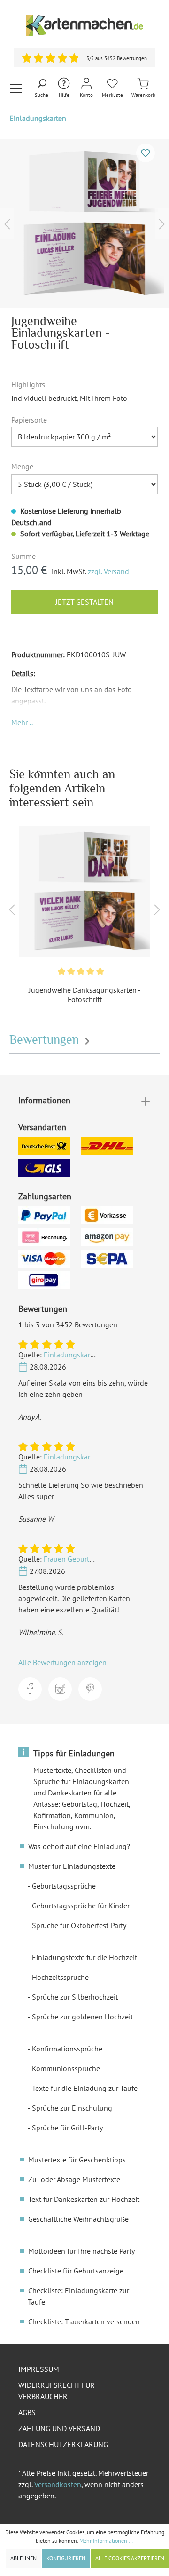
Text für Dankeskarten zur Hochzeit (84, 2199)
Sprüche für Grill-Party (67, 2128)
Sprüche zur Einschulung (72, 2108)
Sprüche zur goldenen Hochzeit (82, 2017)
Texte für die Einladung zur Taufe (85, 2088)
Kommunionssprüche (66, 2068)
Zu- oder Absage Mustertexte (74, 2179)
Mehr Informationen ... (107, 2540)
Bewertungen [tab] (46, 1040)
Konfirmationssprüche (67, 2049)
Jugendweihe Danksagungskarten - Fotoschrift (85, 995)
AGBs (27, 2412)
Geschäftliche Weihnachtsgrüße (78, 2219)
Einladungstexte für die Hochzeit (84, 1957)
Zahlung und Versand (59, 2428)
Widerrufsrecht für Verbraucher (57, 2391)
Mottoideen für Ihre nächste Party (81, 2251)
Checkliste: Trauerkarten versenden (84, 2321)
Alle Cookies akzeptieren (130, 2558)
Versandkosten (58, 2484)
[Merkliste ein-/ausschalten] (146, 153)
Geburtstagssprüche (64, 1886)
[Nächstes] (162, 223)
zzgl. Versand (108, 571)
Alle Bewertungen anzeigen (62, 1662)
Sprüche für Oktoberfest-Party (79, 1925)
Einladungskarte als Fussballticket (99, 1355)
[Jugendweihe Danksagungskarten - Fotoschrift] (84, 892)
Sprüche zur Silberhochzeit (75, 1997)
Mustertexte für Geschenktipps (77, 2160)
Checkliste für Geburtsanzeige (76, 2271)
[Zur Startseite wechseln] (84, 26)
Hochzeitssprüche (60, 1977)
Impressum (39, 2369)
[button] (22, 722)
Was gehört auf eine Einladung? (79, 1846)
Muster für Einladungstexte (72, 1866)
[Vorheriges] (7, 223)
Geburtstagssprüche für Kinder (81, 1906)
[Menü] (16, 88)
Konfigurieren (66, 2558)
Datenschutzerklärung (63, 2444)
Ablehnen (23, 2558)
